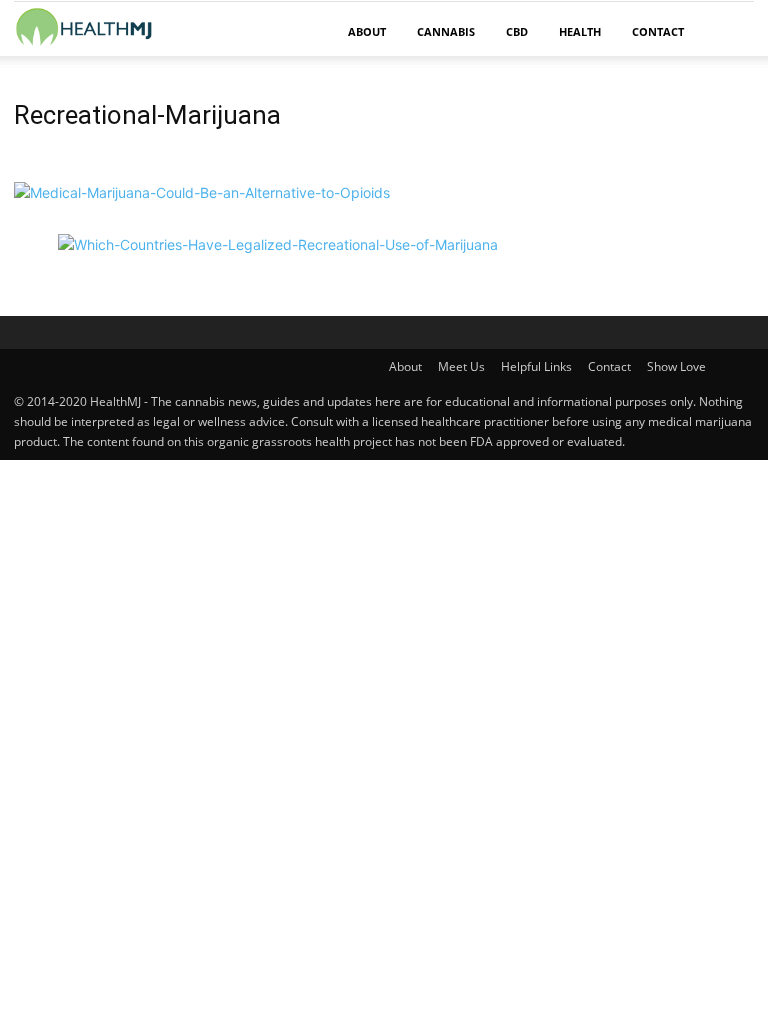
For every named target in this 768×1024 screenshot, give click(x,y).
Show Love (676, 366)
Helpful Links (536, 366)
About (367, 31)
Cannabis (446, 31)
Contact (658, 31)
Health (580, 31)
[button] (730, 32)
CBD (517, 31)
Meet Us (461, 366)
